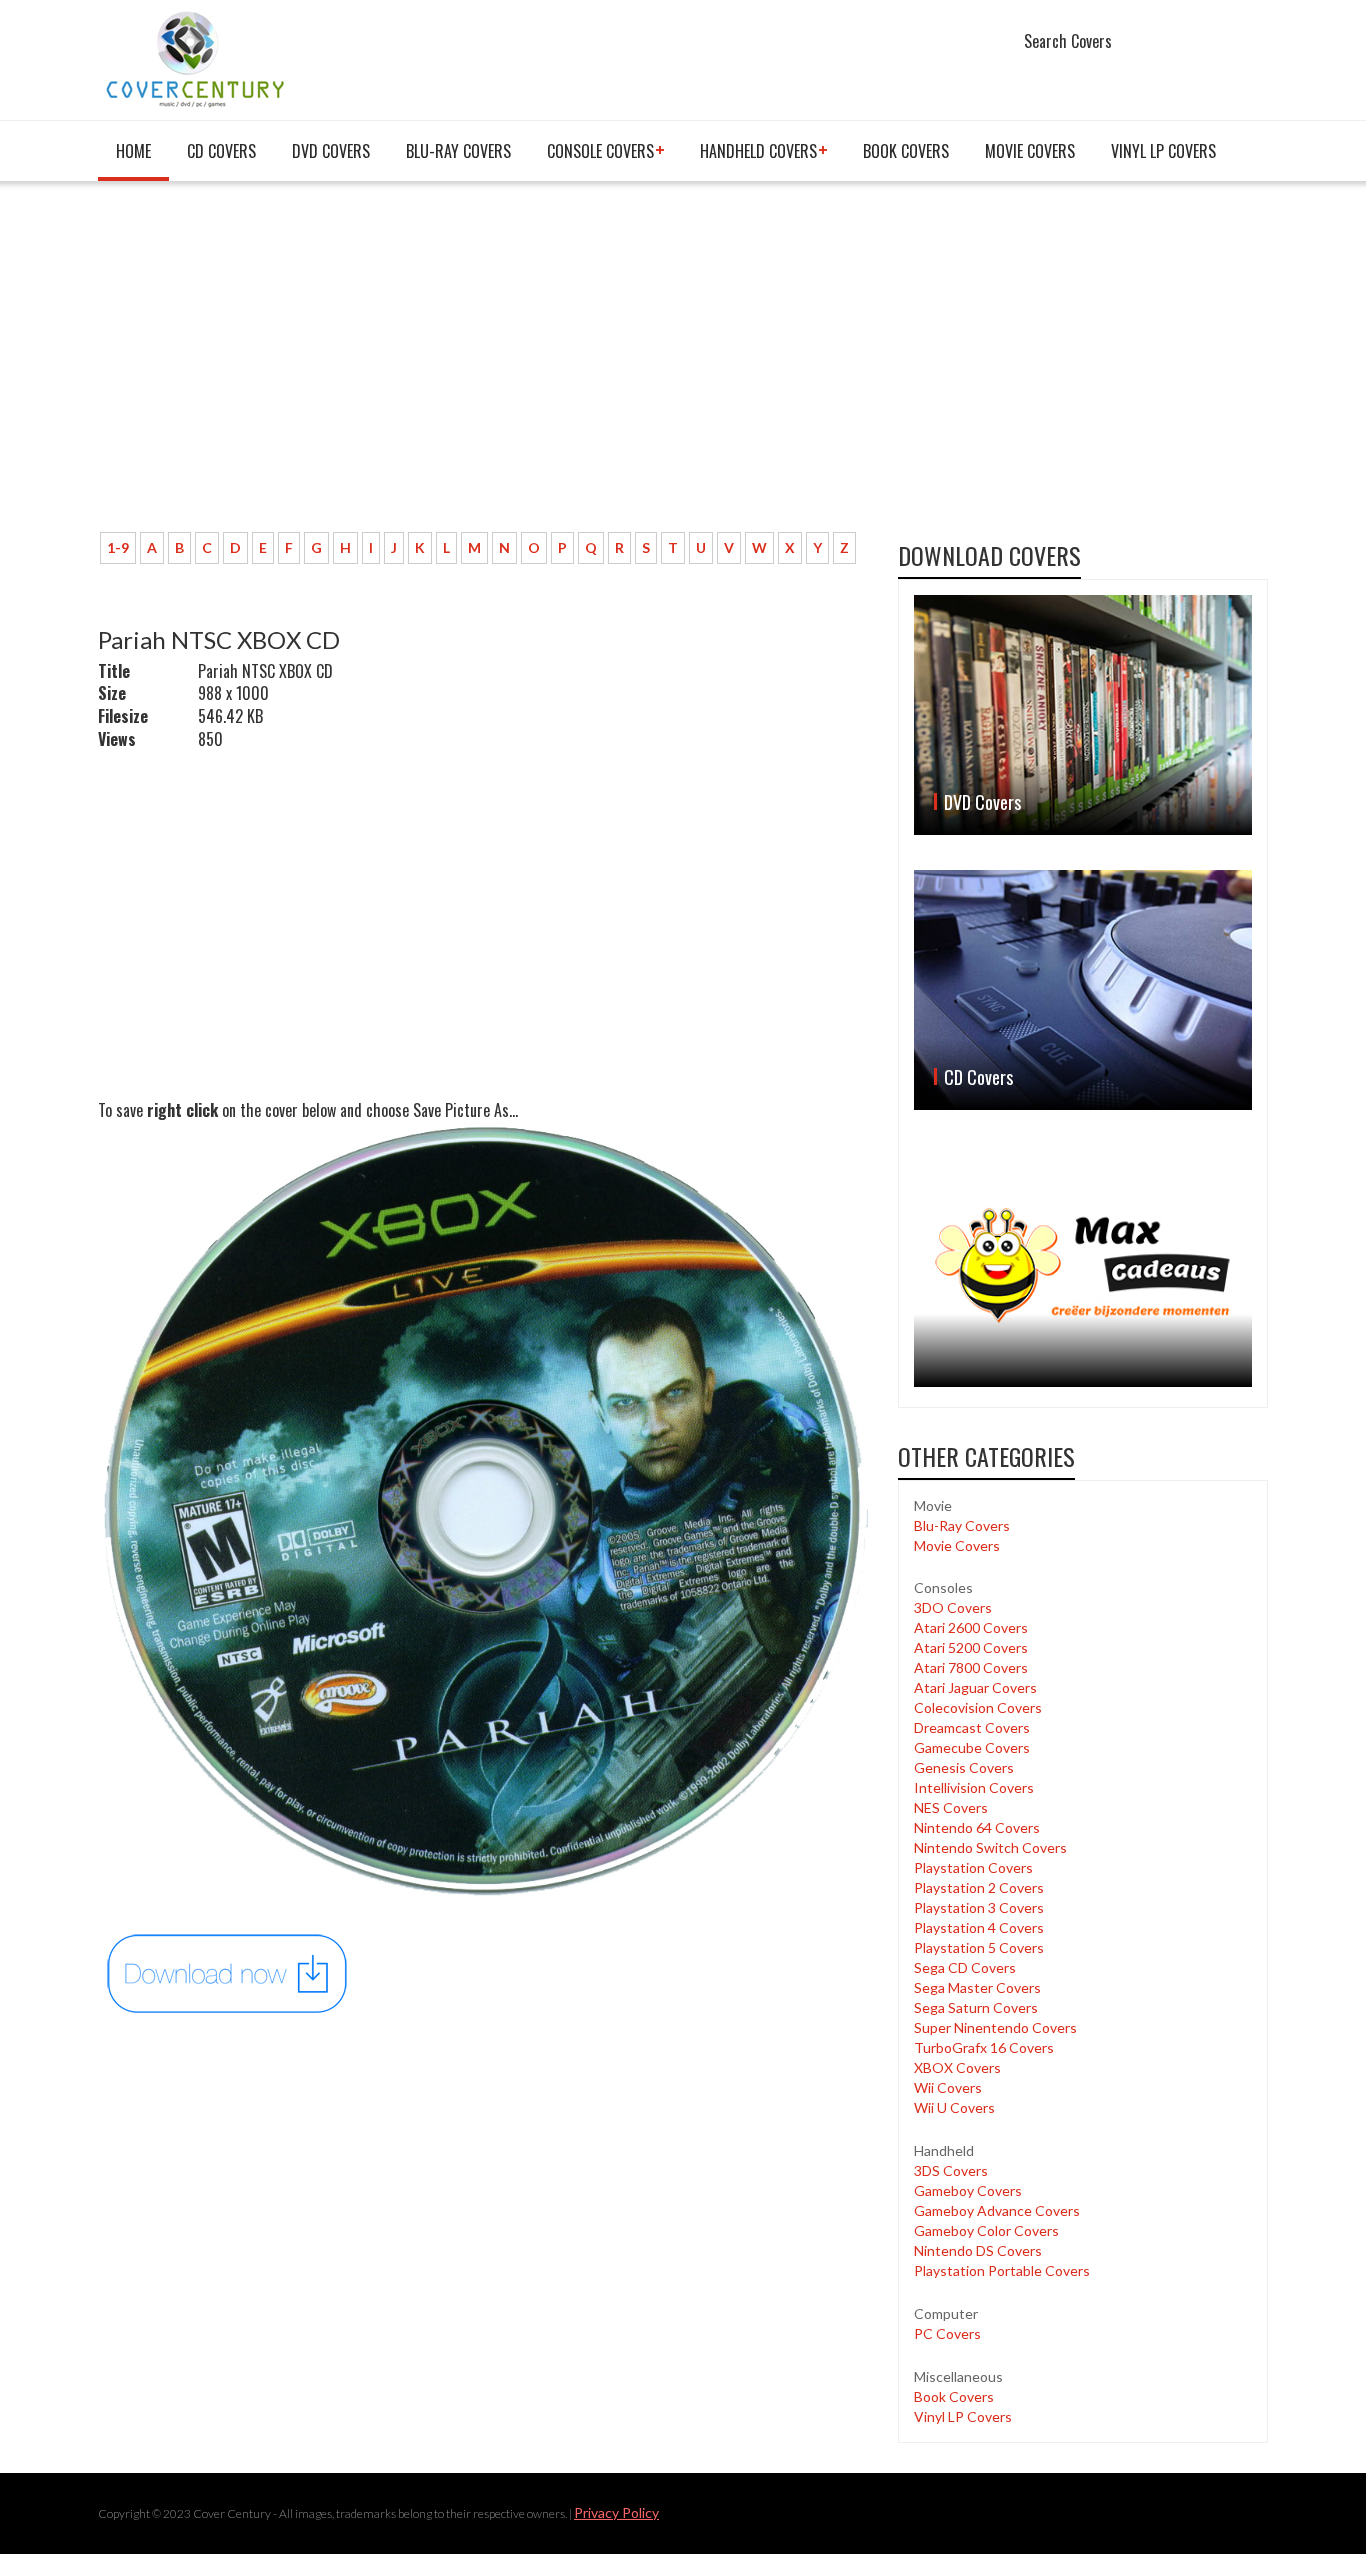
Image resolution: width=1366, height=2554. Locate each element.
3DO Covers (953, 1607)
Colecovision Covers (978, 1707)
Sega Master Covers (977, 1987)
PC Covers (947, 2333)
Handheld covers (758, 151)
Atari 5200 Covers (971, 1647)
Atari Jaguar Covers (975, 1687)
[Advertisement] (483, 367)
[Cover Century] (197, 58)
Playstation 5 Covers (979, 1947)
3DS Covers (951, 2170)
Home (133, 151)
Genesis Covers (964, 1767)
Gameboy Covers (968, 2190)
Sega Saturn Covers (976, 2007)
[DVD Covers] (1083, 715)
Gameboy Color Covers (986, 2230)
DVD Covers (331, 151)
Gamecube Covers (972, 1747)
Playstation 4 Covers (979, 1927)
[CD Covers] (1083, 990)
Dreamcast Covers (972, 1727)
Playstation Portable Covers (1002, 2270)
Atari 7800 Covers (971, 1667)
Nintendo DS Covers (978, 2250)
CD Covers (221, 151)
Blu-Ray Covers (458, 151)
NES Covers (951, 1807)
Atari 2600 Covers (971, 1627)
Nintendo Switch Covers (990, 1847)
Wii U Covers (954, 2107)
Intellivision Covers (974, 1787)
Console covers (600, 151)
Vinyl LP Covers (1163, 151)
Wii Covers (948, 2087)
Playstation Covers (973, 1867)
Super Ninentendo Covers (995, 2027)
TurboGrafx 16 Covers (984, 2047)
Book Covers (906, 151)
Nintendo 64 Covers (977, 1827)
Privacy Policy (616, 2512)
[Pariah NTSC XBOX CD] (228, 1972)
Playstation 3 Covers (979, 1907)
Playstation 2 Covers (979, 1887)
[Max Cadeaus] (1083, 1265)
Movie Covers (1030, 151)
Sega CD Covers (965, 1967)
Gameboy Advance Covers (997, 2210)
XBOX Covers (957, 2067)
